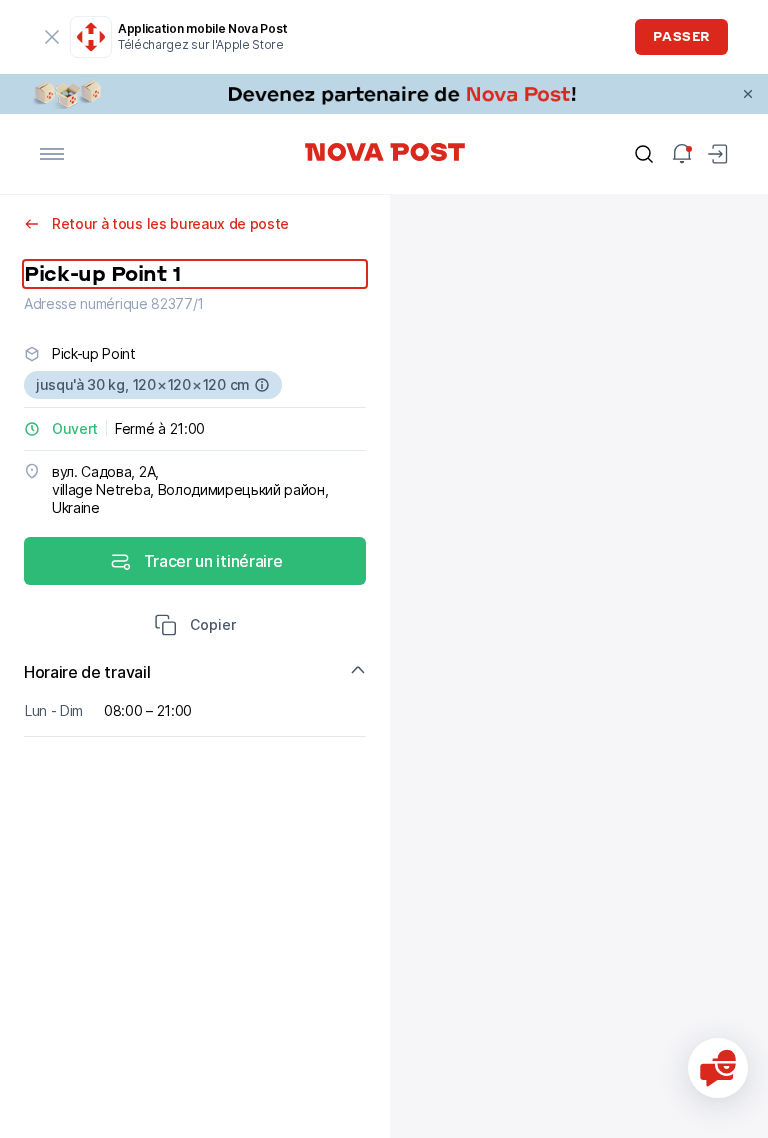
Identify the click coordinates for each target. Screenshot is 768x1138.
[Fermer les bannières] (748, 94)
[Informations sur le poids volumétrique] (262, 385)
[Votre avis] (718, 1068)
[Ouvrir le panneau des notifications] (682, 154)
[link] (384, 94)
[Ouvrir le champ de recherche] (644, 154)
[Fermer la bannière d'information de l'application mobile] (52, 37)
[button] (195, 627)
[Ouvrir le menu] (52, 154)
